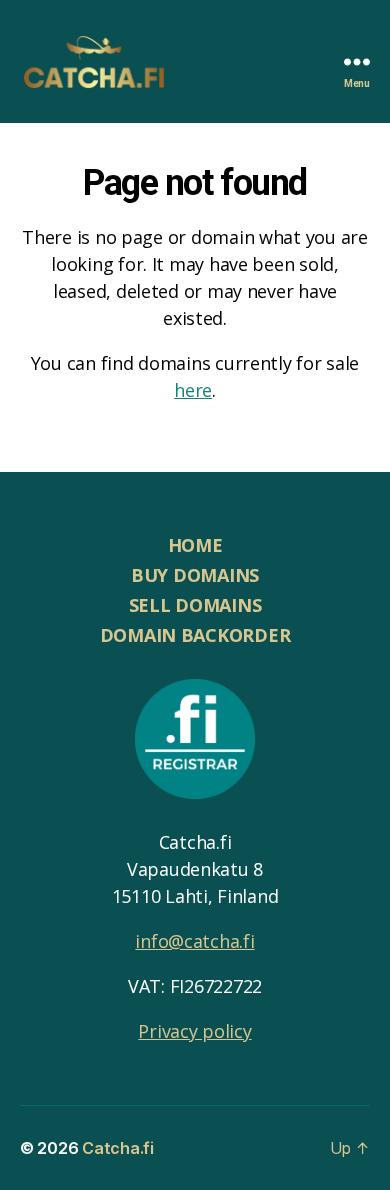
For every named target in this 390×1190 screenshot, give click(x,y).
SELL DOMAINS (195, 605)
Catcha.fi (118, 1148)
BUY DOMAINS (195, 575)
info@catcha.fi (194, 941)
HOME (195, 545)
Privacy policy (194, 1031)
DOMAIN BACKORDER (195, 635)
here (193, 390)
